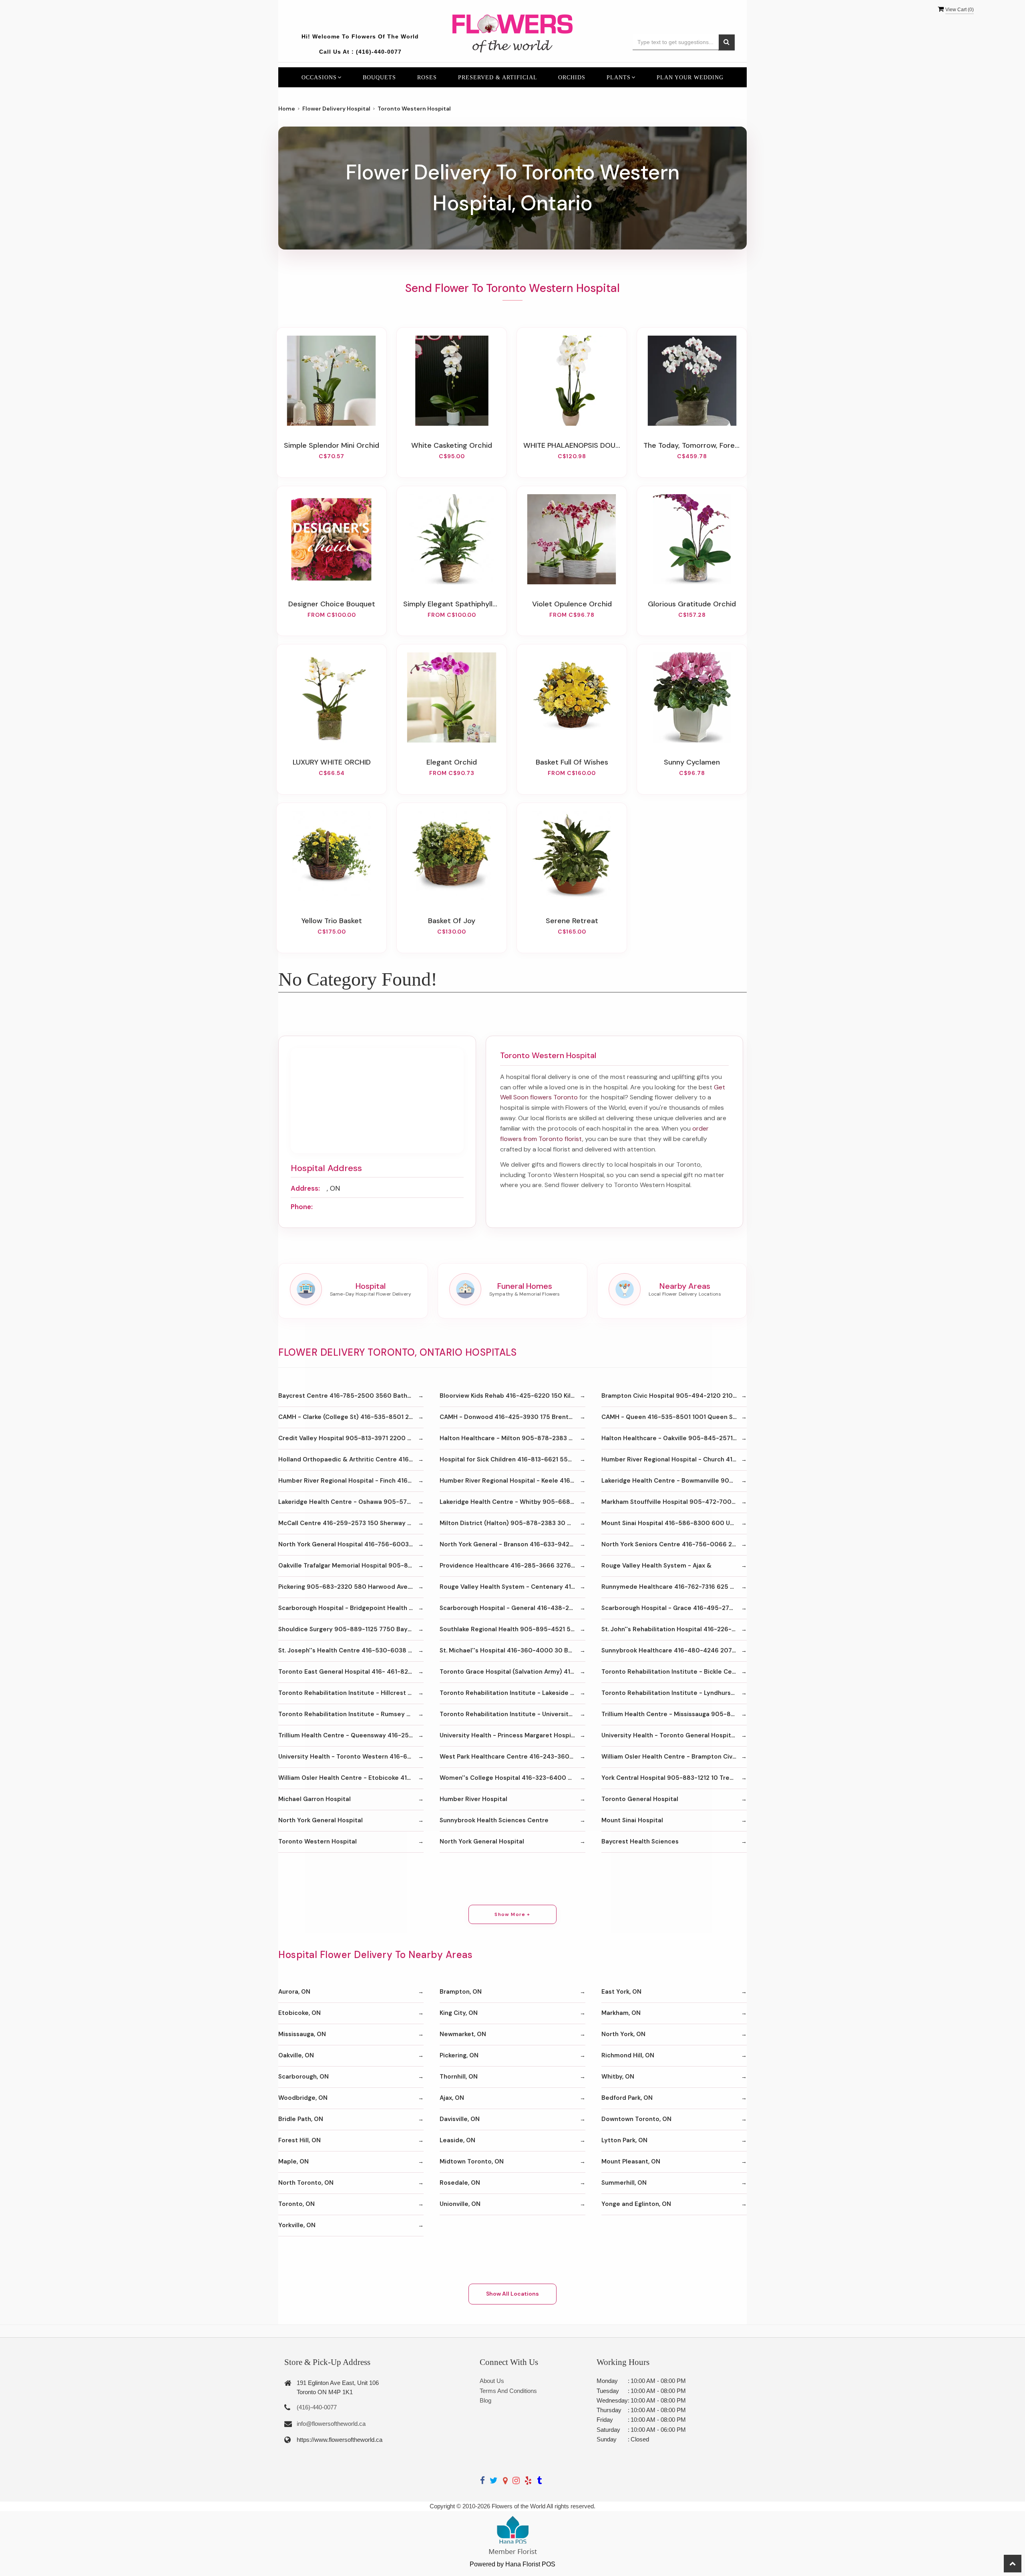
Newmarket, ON (463, 2034)
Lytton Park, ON (624, 2140)
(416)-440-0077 (379, 52)
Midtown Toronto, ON (472, 2161)
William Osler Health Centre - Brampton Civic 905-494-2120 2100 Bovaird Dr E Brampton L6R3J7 (674, 1757)
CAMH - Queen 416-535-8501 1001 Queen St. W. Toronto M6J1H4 (674, 1417)
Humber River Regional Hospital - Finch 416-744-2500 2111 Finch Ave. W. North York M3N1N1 (351, 1481)
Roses (427, 77)
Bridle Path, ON (301, 2119)
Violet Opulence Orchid (572, 604)
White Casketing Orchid (452, 445)
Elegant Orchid (452, 762)
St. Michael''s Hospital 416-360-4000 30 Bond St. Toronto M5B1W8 (512, 1650)
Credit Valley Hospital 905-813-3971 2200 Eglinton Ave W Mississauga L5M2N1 (351, 1438)
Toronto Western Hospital (318, 1841)
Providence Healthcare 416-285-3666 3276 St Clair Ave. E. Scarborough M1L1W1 (512, 1566)
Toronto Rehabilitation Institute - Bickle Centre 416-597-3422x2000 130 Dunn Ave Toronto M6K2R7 (674, 1672)
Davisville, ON (460, 2119)
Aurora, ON (294, 1992)
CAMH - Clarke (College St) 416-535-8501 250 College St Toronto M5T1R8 (351, 1417)
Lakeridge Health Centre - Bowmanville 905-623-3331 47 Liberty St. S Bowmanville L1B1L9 (674, 1481)
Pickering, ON (459, 2055)
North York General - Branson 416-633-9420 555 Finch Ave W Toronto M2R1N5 (512, 1544)
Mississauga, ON (302, 2034)
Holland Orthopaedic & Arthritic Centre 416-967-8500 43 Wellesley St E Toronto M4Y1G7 (351, 1459)
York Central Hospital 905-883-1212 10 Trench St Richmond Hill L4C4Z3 (674, 1778)
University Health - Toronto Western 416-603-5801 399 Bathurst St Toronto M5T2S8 (351, 1757)
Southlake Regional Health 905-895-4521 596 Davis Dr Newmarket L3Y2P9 (512, 1629)
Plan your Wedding (690, 77)
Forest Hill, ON (299, 2140)
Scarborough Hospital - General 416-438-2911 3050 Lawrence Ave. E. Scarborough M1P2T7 (512, 1608)
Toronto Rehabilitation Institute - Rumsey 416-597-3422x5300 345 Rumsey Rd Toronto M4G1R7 (351, 1714)
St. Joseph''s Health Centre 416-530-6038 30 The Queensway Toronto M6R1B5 (351, 1650)
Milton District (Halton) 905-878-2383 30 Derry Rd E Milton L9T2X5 (512, 1523)
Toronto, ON (296, 2204)
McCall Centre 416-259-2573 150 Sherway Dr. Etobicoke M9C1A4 (351, 1523)
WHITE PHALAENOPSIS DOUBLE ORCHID (572, 445)
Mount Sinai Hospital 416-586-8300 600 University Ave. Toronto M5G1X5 (674, 1523)
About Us (492, 2381)
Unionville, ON (460, 2204)
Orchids (572, 77)
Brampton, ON (461, 1992)
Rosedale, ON (460, 2183)
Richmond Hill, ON (628, 2055)
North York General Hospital (321, 1820)
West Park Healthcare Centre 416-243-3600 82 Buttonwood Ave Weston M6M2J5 (512, 1757)
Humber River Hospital (473, 1799)
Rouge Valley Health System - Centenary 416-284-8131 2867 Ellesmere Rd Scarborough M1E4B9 (512, 1587)
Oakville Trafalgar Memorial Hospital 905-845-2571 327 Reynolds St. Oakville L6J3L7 (351, 1566)
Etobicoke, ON (299, 2013)
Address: (305, 1188)
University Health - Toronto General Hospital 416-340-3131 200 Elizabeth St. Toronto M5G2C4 (674, 1735)
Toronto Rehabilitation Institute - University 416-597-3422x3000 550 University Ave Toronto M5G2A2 (512, 1714)
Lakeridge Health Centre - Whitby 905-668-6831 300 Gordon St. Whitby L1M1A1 (512, 1502)
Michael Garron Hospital (315, 1799)
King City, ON (459, 2013)
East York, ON (621, 1992)
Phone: (302, 1207)
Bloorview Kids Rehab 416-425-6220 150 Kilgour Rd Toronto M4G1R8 (512, 1396)
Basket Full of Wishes (572, 762)
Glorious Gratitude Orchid (692, 604)
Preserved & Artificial (498, 77)
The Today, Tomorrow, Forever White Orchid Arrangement (692, 445)
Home (287, 109)
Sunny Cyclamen (692, 762)
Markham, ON (621, 2013)
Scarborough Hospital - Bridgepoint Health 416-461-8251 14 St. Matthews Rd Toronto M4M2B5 (351, 1608)
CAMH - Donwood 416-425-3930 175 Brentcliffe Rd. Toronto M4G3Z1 (512, 1417)
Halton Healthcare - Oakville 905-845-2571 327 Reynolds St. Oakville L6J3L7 (674, 1438)
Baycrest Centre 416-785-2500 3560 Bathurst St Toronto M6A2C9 (351, 1396)
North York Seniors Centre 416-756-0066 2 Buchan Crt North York (674, 1544)
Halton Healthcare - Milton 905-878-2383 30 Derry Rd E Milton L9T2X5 (512, 1438)
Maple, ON (293, 2161)
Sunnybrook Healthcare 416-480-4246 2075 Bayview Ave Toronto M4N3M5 (674, 1650)
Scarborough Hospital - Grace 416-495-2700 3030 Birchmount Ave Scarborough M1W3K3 (674, 1608)
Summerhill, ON (624, 2183)
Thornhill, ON (459, 2077)
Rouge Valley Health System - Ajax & (656, 1566)
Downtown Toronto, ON (636, 2119)
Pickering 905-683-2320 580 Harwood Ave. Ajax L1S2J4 (351, 1587)
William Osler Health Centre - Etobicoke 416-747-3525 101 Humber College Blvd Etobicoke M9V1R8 (351, 1778)
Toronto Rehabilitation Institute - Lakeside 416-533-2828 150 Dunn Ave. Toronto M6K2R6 (512, 1693)
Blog (485, 2400)
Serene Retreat (572, 921)
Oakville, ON (296, 2055)
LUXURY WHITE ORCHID (332, 762)
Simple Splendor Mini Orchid (332, 445)
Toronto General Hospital (640, 1799)
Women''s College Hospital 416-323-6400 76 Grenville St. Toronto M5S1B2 (512, 1778)
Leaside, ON (457, 2140)
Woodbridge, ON (303, 2098)
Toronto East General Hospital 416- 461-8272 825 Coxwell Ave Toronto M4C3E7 (351, 1672)
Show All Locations (512, 2294)
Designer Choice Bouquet (332, 604)
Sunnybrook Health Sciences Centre (494, 1820)
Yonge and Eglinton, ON (636, 2204)
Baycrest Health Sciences (640, 1841)
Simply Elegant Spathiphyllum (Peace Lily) (452, 604)
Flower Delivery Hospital (336, 109)
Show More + (512, 1914)
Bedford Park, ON (627, 2098)
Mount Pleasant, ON (631, 2161)
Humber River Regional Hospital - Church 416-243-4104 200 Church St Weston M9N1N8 (674, 1459)
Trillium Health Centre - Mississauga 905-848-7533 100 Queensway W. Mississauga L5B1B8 (674, 1714)
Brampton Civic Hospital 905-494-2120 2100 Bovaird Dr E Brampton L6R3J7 (674, 1396)
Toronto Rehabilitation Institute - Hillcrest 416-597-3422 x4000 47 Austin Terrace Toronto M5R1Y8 (351, 1693)
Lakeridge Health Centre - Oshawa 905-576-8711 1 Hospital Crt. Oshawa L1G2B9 (351, 1502)
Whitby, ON (618, 2077)
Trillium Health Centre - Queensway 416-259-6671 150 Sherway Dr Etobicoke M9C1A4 (351, 1735)
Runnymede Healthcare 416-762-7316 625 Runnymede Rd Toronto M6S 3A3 (674, 1587)
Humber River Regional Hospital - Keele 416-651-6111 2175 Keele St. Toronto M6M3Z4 (512, 1481)
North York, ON (623, 2034)
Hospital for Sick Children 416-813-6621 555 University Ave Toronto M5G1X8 (512, 1459)
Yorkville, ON (297, 2225)
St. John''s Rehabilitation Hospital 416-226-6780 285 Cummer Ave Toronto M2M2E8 (674, 1629)
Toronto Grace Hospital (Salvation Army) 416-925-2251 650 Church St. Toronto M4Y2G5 (512, 1672)
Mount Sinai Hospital (632, 1820)
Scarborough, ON (303, 2077)
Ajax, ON (452, 2098)
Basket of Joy (452, 921)
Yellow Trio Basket (332, 921)
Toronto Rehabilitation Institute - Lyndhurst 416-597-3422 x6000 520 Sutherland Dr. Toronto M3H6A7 (674, 1693)
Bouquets (379, 77)
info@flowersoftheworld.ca (331, 2424)
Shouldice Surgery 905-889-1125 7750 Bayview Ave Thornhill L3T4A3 (351, 1629)
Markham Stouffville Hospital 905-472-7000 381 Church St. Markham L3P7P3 (674, 1502)
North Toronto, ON (306, 2183)
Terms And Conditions (508, 2391)
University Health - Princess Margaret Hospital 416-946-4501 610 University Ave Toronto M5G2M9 (512, 1735)
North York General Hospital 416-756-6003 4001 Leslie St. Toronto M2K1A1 (351, 1544)
